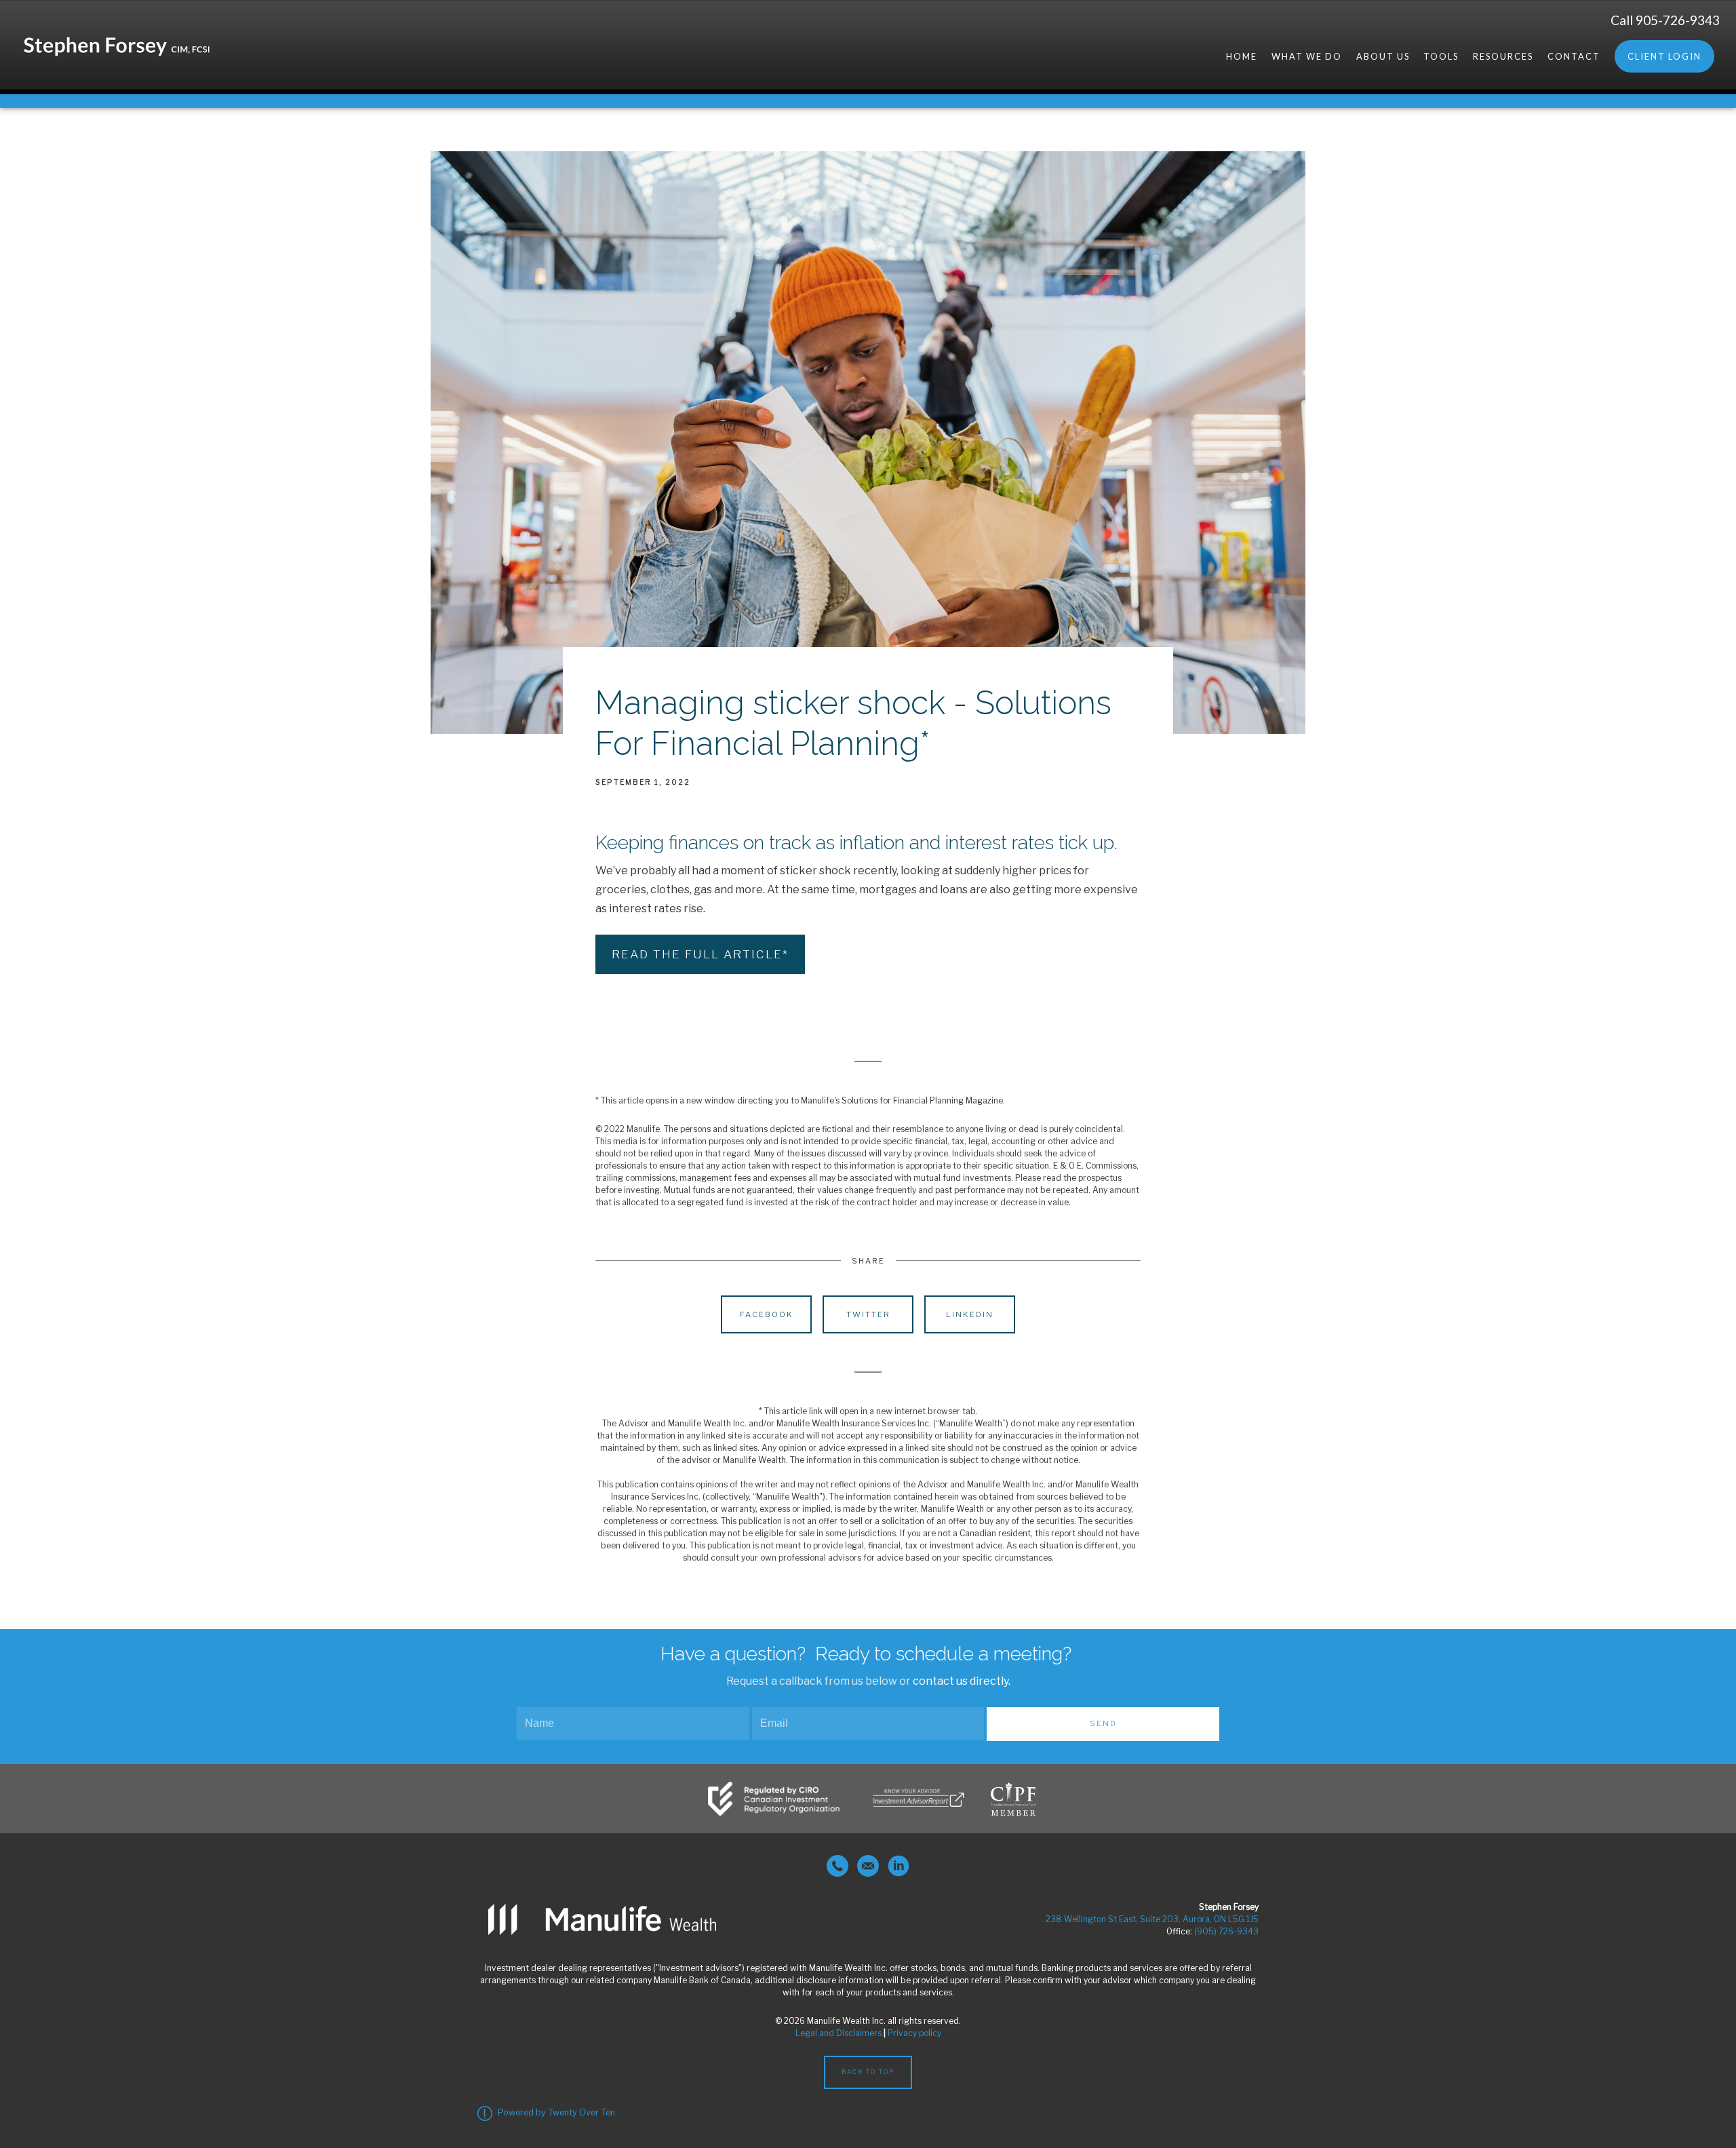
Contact (1574, 56)
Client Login (1664, 56)
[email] (868, 1866)
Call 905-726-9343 (1665, 20)
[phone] (837, 1866)
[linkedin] (899, 1866)
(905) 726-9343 (1226, 1931)
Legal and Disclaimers (839, 2033)
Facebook (767, 1314)
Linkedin (970, 1314)
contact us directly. (962, 1681)
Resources (1503, 56)
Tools (1441, 56)
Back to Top (868, 2072)
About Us (1383, 56)
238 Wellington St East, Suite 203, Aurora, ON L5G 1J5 (1152, 1919)
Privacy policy (914, 2033)
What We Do (1307, 56)
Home (1242, 56)
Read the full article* (700, 954)
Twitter (868, 1314)
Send (1103, 1723)
